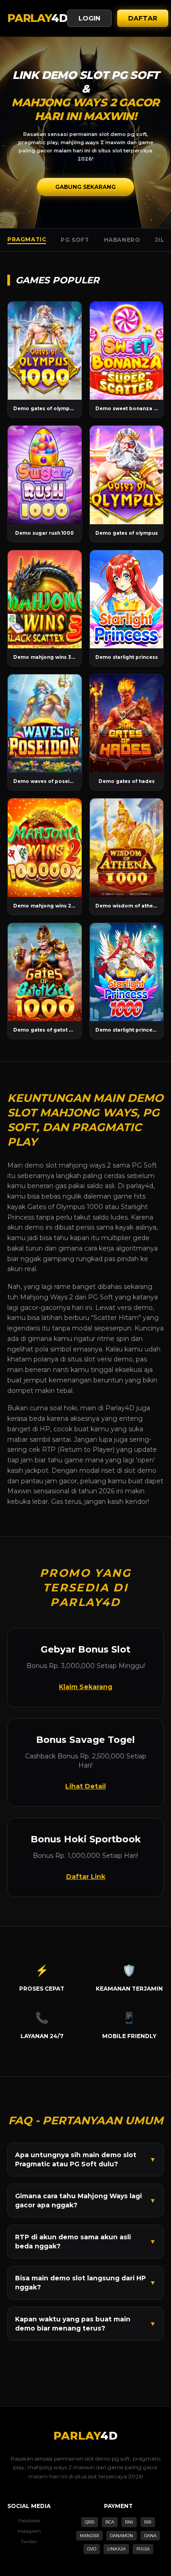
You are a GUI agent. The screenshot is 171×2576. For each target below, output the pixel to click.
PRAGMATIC (27, 239)
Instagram (29, 2531)
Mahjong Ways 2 (47, 1297)
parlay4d (140, 1186)
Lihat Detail (85, 1786)
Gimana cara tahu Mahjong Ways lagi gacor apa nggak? (85, 2201)
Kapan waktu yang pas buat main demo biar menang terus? (85, 2324)
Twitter (29, 2542)
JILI (160, 240)
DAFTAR (143, 18)
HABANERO (122, 240)
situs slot (81, 1359)
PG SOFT (75, 240)
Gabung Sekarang (85, 187)
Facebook (29, 2521)
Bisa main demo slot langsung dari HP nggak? (85, 2283)
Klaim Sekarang (85, 1687)
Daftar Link (86, 1877)
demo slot (41, 1165)
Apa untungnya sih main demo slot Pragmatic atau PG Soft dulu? (85, 2159)
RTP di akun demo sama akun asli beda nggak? (85, 2242)
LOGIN (89, 18)
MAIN (44, 351)
